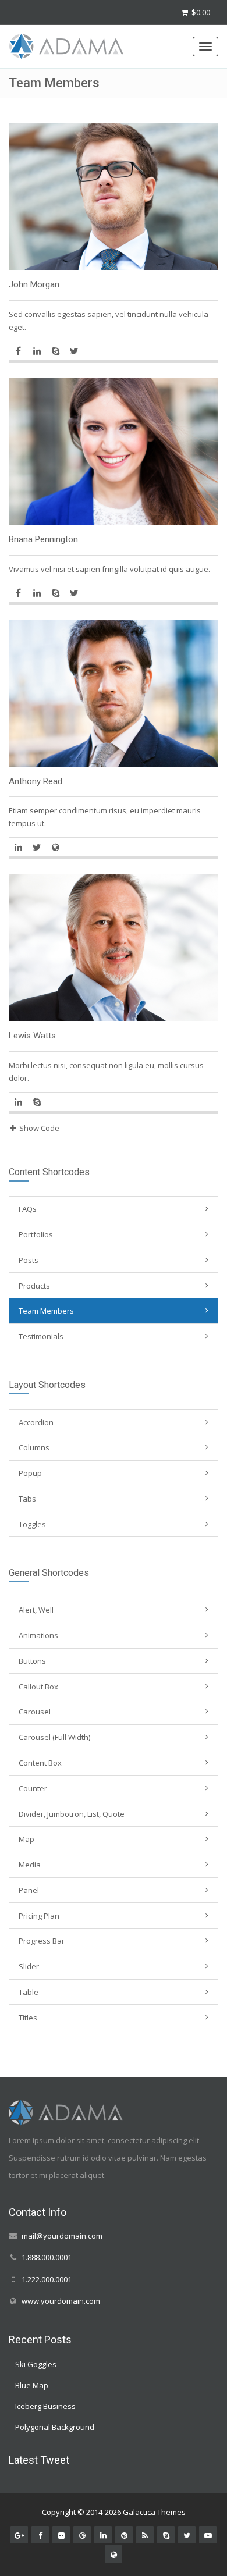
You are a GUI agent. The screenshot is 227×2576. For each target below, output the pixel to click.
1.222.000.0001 (47, 2279)
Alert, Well (36, 1610)
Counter (33, 1788)
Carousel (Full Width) (54, 1737)
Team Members (46, 1311)
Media (30, 1865)
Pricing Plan (39, 1916)
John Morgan (34, 284)
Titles (28, 2018)
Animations (38, 1635)
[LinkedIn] (37, 351)
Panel (29, 1890)
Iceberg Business (45, 2406)
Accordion (36, 1422)
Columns (34, 1447)
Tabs (27, 1499)
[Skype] (55, 351)
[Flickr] (61, 2534)
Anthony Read (36, 781)
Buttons (32, 1661)
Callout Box (38, 1687)
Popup (30, 1473)
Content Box (40, 1763)
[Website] (55, 847)
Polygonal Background (55, 2427)
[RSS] (145, 2534)
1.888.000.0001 (47, 2257)
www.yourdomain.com (61, 2300)
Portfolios (36, 1234)
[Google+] (19, 2534)
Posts (29, 1260)
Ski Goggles (36, 2364)
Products (34, 1286)
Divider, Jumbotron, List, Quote (72, 1814)
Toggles (32, 1524)
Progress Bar (42, 1941)
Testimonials (41, 1336)
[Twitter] (74, 351)
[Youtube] (208, 2534)
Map (26, 1839)
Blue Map (32, 2385)
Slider (29, 1966)
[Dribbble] (82, 2534)
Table (29, 1992)
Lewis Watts (32, 1036)
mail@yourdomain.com (62, 2236)
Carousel (35, 1712)
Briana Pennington (43, 539)
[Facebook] (18, 351)
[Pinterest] (124, 2534)
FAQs (28, 1209)
